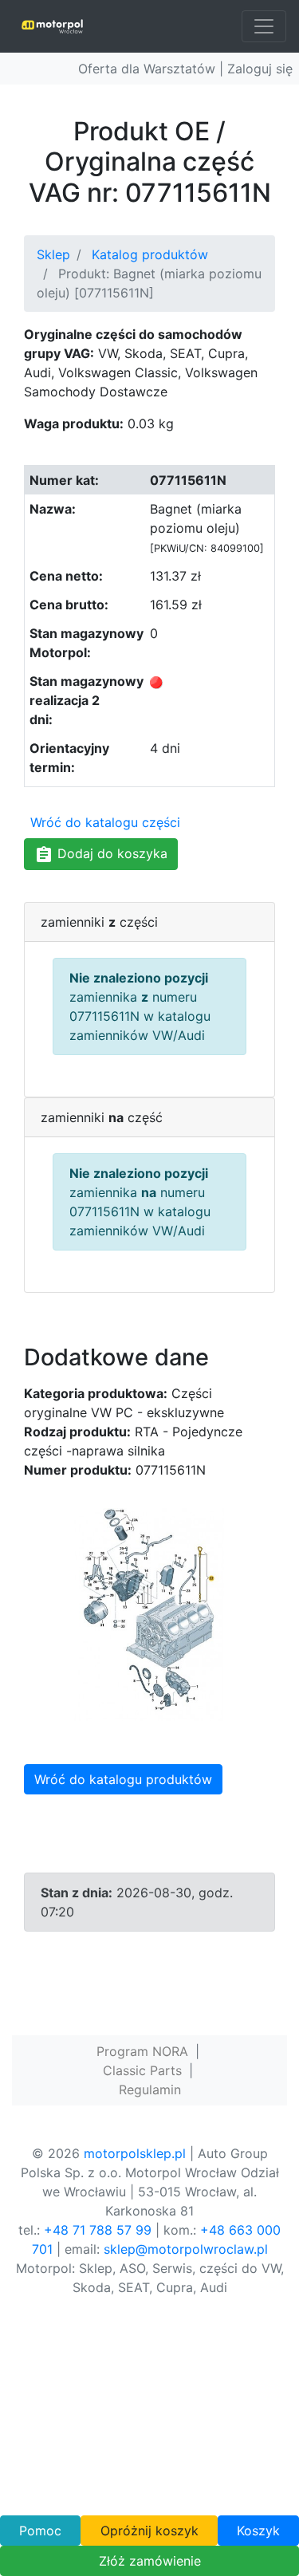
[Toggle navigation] (264, 26)
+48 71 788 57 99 (98, 2230)
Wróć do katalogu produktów (123, 1779)
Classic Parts (142, 2070)
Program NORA (142, 2051)
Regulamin (150, 2090)
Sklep (53, 254)
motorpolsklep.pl (135, 2153)
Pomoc (40, 2531)
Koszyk (258, 2531)
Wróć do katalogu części (105, 822)
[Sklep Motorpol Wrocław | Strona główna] (52, 26)
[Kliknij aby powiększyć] (149, 1613)
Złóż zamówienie (150, 2561)
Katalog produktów (150, 254)
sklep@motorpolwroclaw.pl (186, 2249)
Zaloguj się (260, 69)
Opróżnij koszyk (149, 2531)
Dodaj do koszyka (110, 853)
